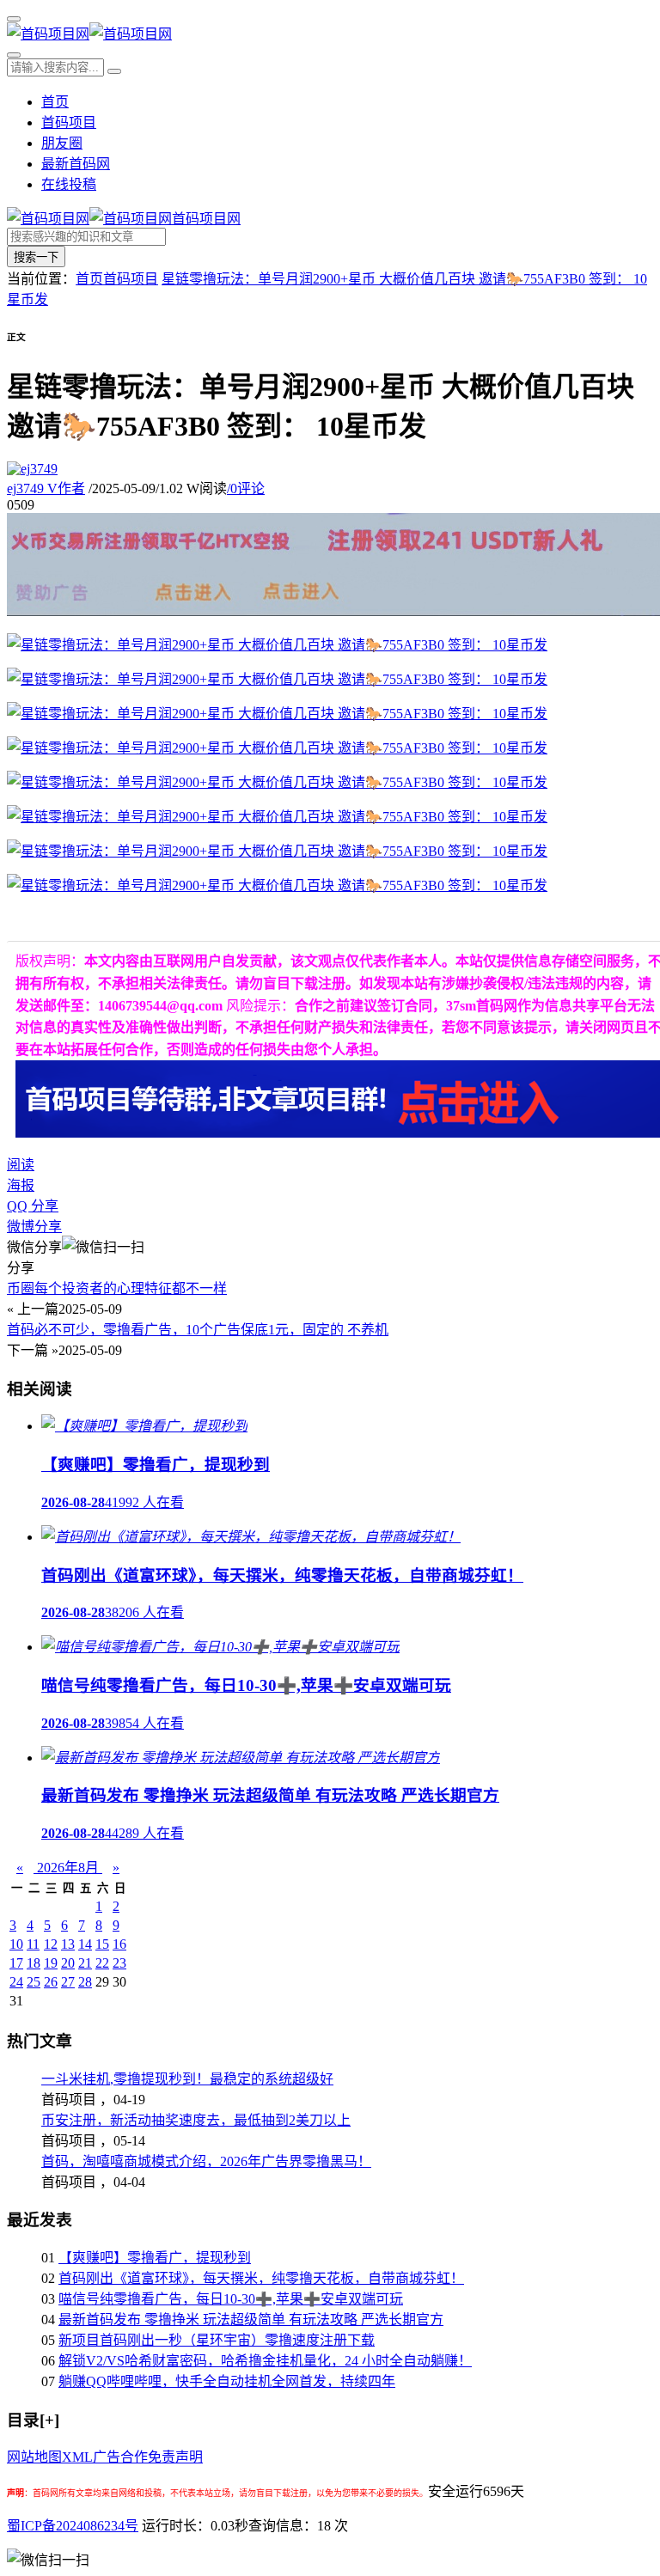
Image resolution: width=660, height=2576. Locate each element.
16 (119, 1944)
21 (85, 1963)
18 (34, 1963)
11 (33, 1944)
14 (85, 1944)
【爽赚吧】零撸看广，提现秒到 (155, 2258)
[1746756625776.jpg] (277, 748)
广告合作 (120, 2457)
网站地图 (34, 2457)
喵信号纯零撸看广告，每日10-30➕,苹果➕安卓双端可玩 (231, 2299)
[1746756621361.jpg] (277, 679)
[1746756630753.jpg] (277, 817)
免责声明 (175, 2457)
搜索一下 (36, 257)
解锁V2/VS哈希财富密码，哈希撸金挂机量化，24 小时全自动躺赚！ (265, 2361)
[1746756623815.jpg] (277, 714)
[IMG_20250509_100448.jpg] (277, 645)
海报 (21, 1185)
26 (51, 1982)
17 (16, 1963)
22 (102, 1963)
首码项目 (69, 122)
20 (68, 1963)
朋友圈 (62, 143)
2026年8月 (68, 1868)
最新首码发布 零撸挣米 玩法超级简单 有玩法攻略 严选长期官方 (251, 2320)
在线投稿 (69, 184)
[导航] (14, 19)
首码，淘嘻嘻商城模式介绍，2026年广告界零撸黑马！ (206, 2161)
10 (16, 1944)
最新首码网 (76, 164)
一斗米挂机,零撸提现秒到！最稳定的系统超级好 (187, 2079)
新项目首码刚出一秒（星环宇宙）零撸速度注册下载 (217, 2340)
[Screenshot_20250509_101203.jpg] (277, 782)
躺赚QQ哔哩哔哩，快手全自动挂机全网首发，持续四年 (227, 2381)
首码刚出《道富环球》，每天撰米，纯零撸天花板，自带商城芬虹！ (261, 2278)
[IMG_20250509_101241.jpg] (277, 851)
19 (51, 1963)
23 (119, 1963)
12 (51, 1944)
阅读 (21, 1165)
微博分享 (34, 1227)
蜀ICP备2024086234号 (73, 2526)
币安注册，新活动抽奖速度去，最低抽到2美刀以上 (196, 2120)
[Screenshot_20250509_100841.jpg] (277, 885)
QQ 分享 (33, 1206)
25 (34, 1982)
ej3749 (46, 488)
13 (68, 1944)
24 (16, 1982)
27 (68, 1982)
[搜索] (14, 55)
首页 (55, 102)
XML (77, 2457)
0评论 (246, 488)
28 (85, 1982)
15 (102, 1944)
